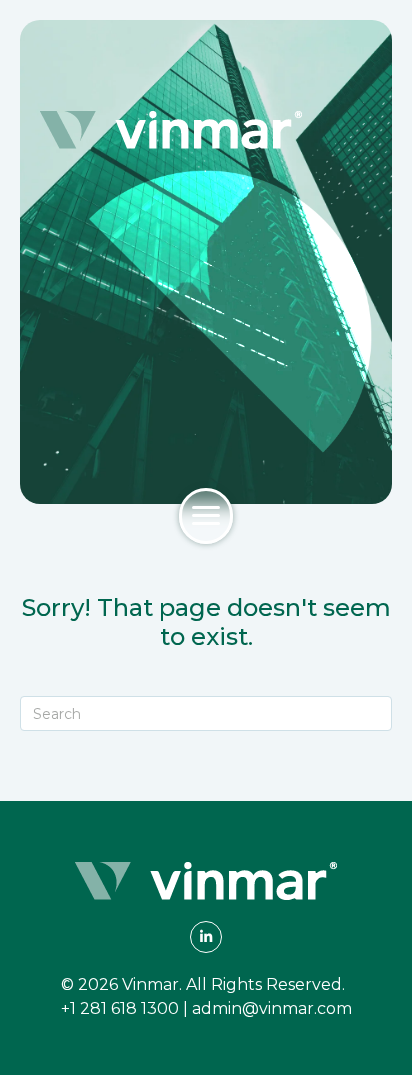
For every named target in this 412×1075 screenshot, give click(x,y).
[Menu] (206, 516)
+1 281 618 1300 (120, 1008)
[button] (206, 937)
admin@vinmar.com (272, 1008)
